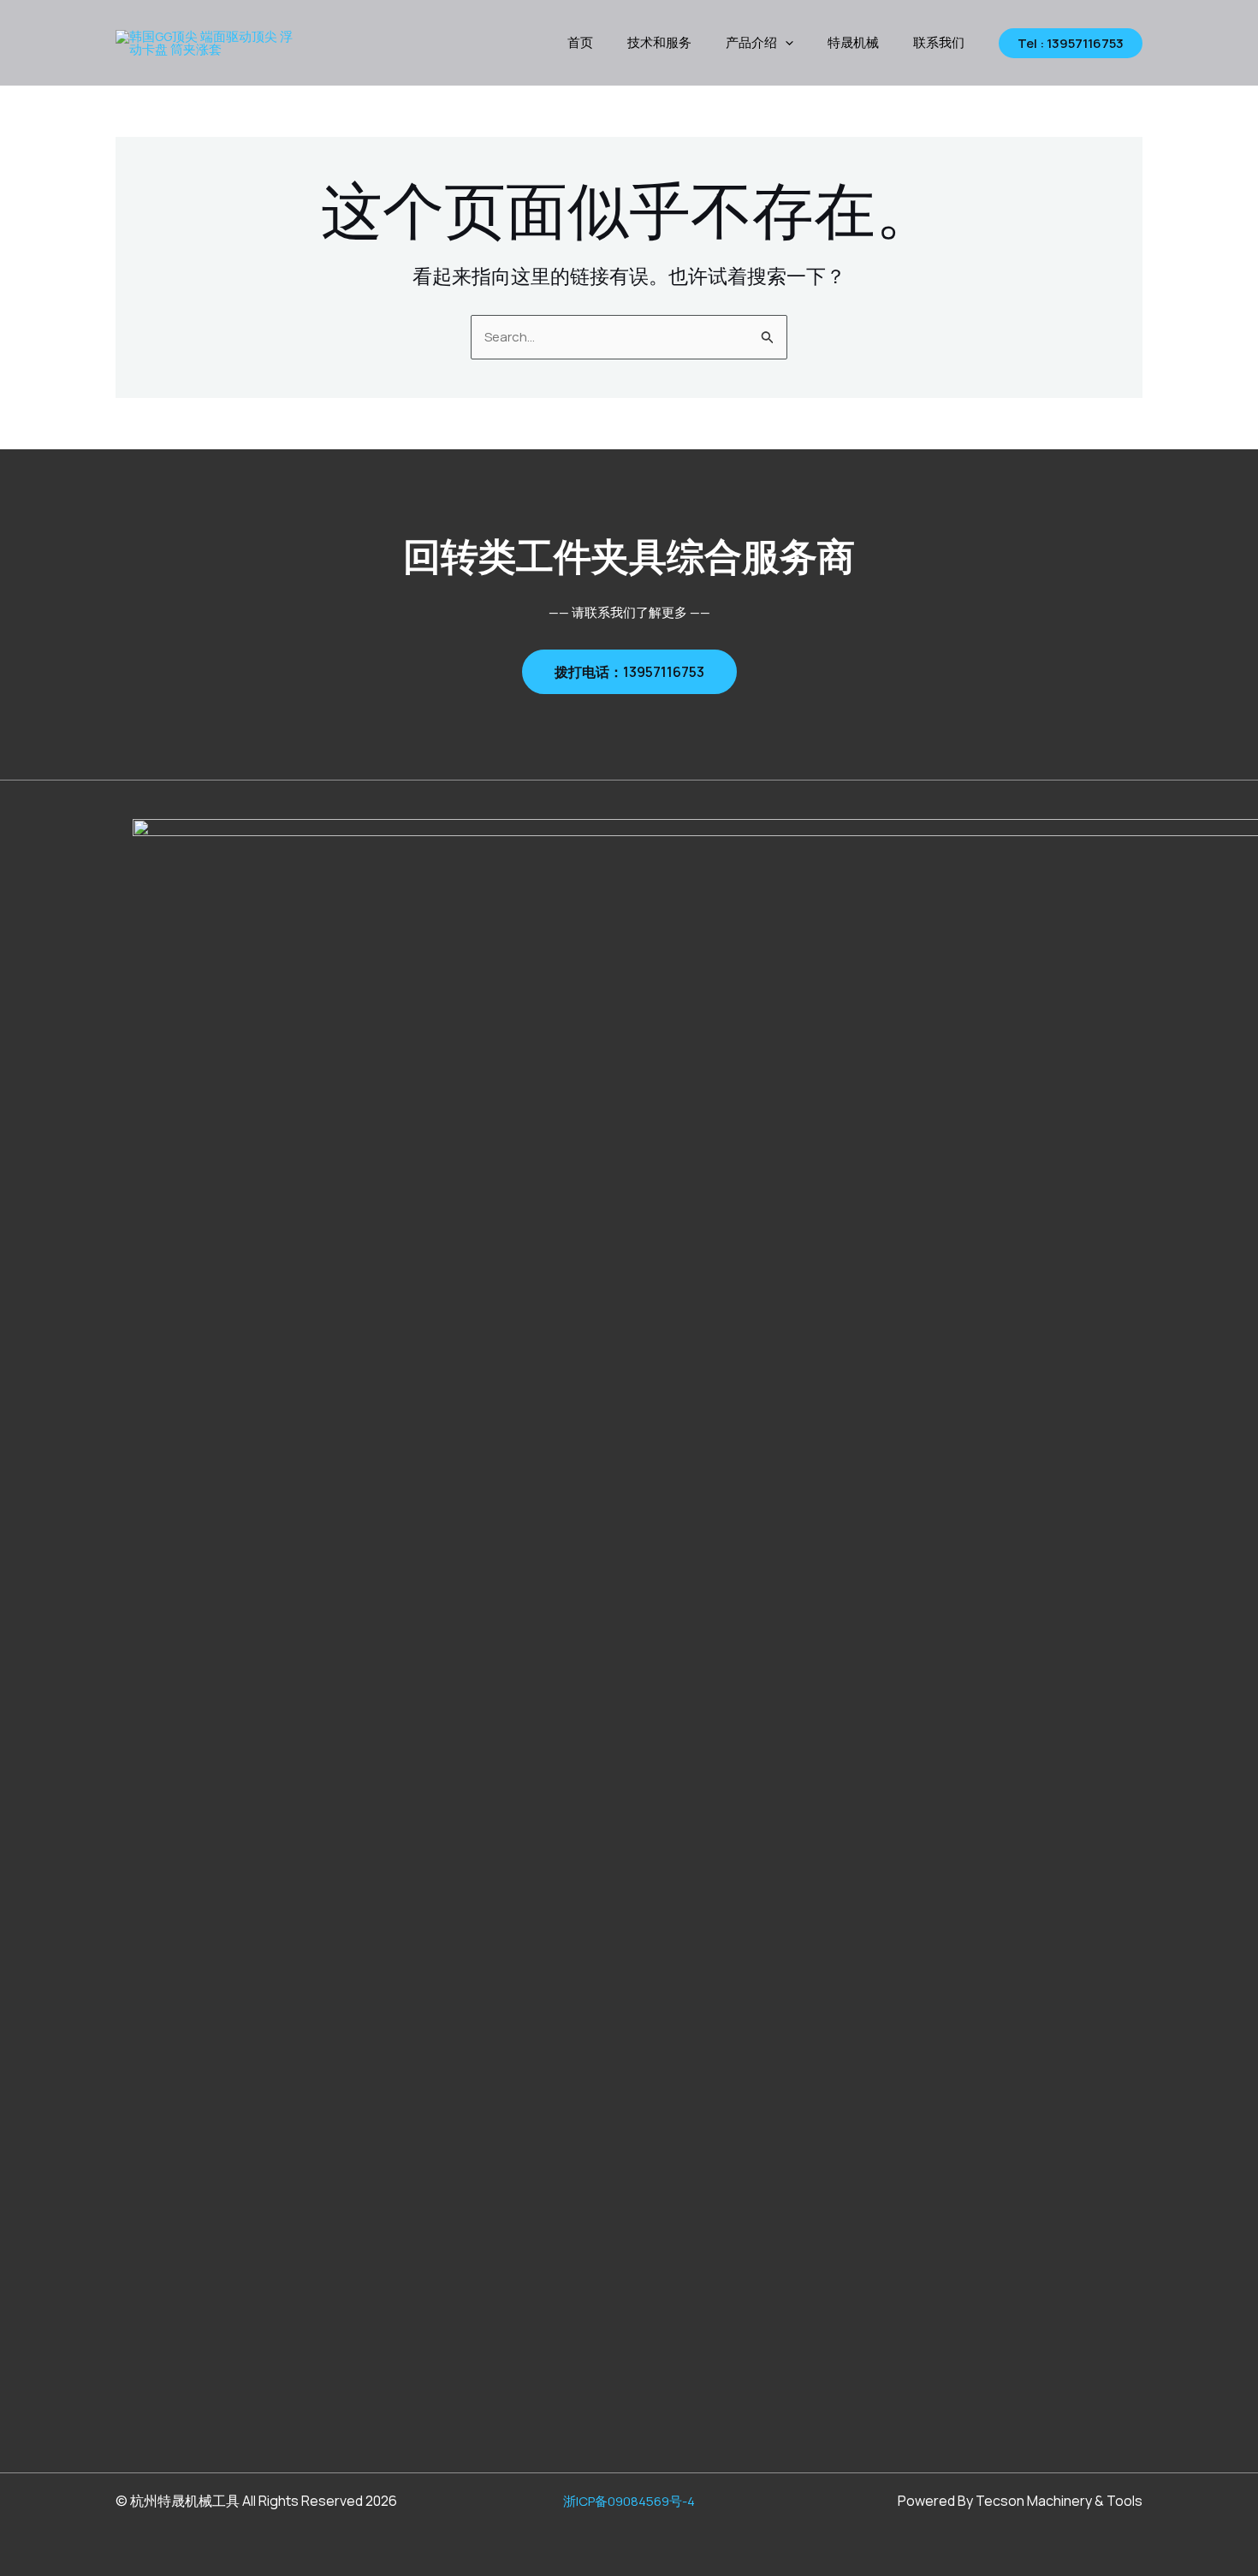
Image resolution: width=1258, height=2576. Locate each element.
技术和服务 (659, 42)
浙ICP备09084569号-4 (629, 2501)
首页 (580, 42)
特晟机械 (853, 42)
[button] (785, 43)
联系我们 (939, 42)
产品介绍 (751, 42)
